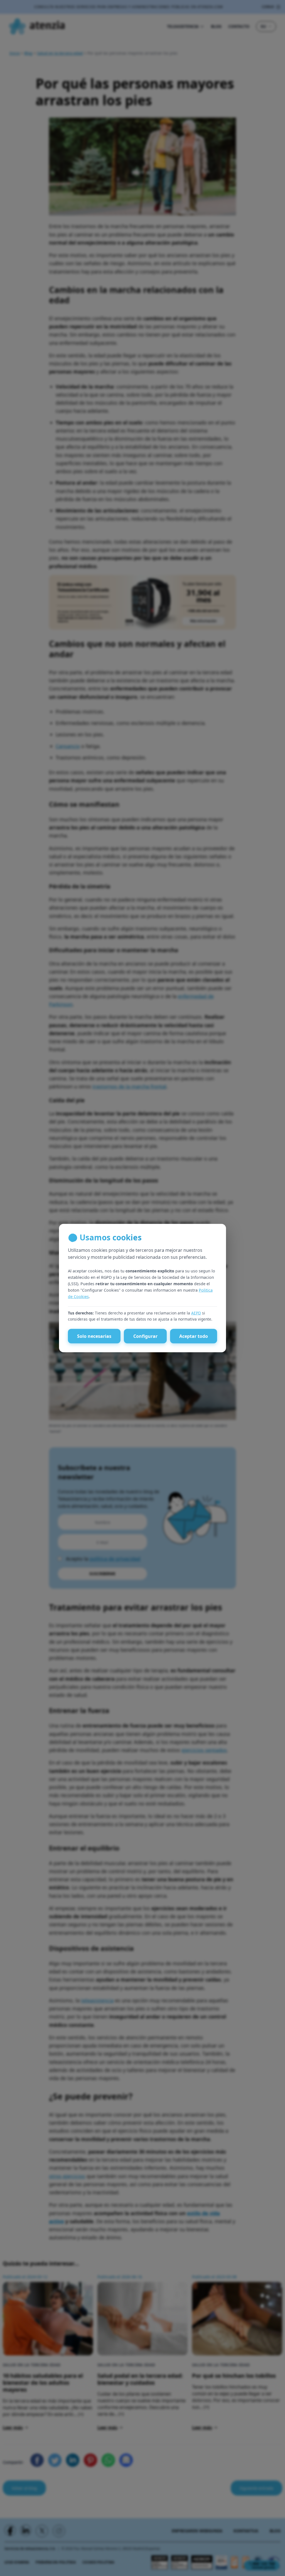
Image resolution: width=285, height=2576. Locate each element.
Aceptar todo (194, 1336)
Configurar (145, 1336)
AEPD (196, 1313)
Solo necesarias (94, 1336)
